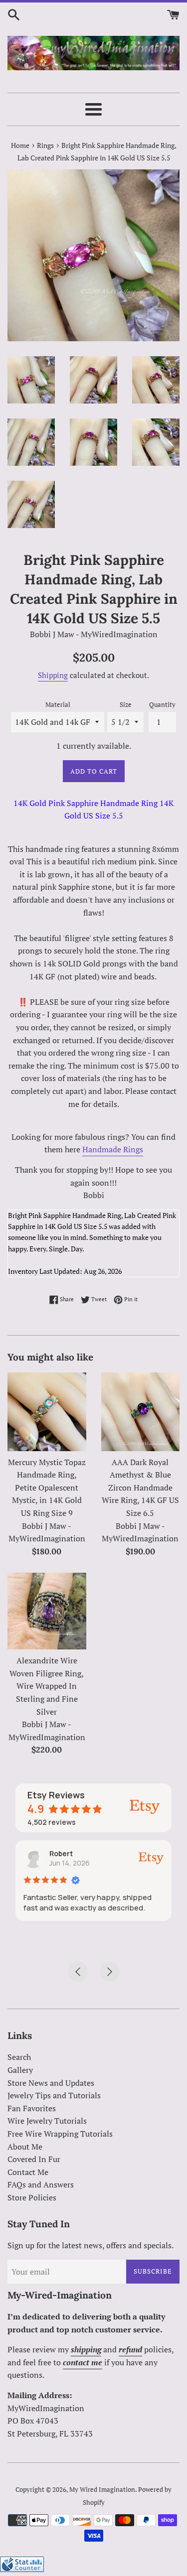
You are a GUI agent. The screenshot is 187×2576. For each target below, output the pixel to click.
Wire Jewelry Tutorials (47, 2121)
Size (126, 705)
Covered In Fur (34, 2159)
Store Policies (32, 2197)
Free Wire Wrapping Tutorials (60, 2134)
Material (58, 705)
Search (19, 2057)
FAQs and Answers (41, 2184)
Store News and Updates (51, 2083)
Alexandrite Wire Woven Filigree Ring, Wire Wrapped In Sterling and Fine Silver (47, 1686)
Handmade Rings (113, 1149)
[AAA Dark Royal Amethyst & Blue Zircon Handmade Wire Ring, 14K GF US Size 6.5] (141, 1412)
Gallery (20, 2070)
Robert (61, 1853)
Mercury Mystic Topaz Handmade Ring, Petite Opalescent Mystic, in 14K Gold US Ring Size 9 (47, 1488)
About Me (25, 2147)
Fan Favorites (32, 2108)
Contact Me (28, 2172)
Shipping (53, 675)
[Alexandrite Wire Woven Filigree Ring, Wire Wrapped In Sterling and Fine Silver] (47, 1611)
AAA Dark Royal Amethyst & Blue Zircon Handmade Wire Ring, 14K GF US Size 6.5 (140, 1488)
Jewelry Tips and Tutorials (54, 2095)
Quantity (162, 705)
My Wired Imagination (102, 2490)
